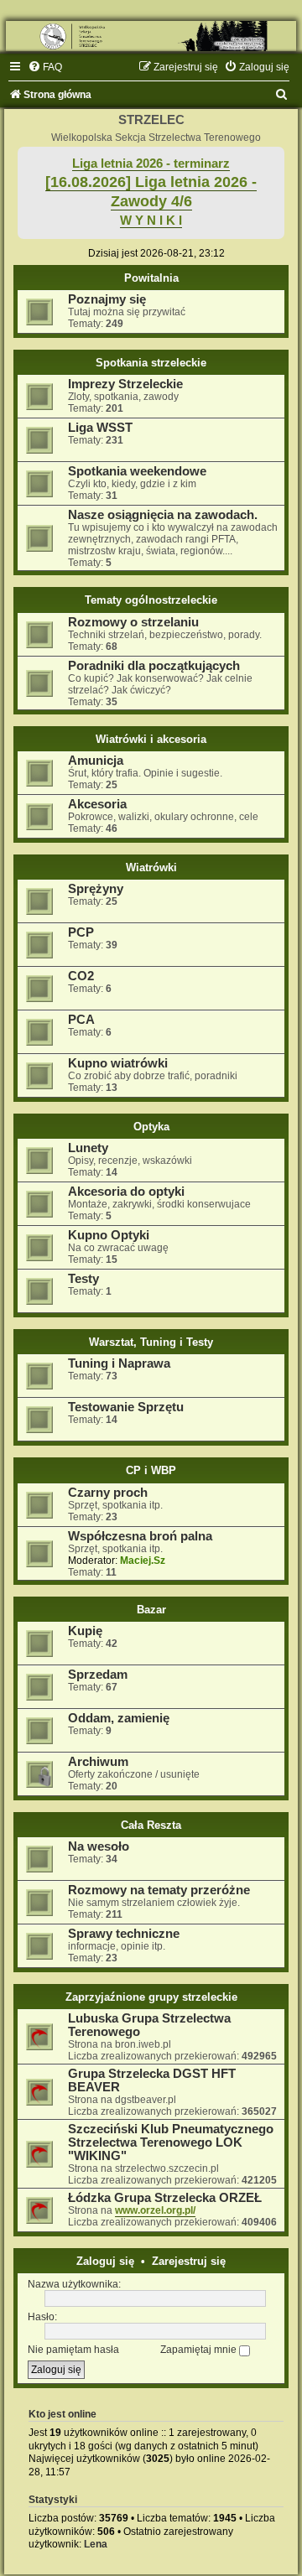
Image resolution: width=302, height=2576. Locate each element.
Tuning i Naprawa (119, 1363)
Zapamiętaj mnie (200, 2350)
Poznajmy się (107, 299)
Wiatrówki (151, 867)
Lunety (88, 1148)
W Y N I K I (151, 221)
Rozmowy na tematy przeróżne (159, 1890)
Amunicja (96, 761)
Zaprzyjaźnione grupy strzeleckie (151, 1997)
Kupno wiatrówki (118, 1063)
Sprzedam (98, 1675)
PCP (81, 932)
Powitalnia (151, 278)
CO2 (81, 976)
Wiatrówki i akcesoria (151, 739)
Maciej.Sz (143, 1561)
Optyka (151, 1127)
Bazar (151, 1610)
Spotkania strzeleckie (151, 363)
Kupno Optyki (109, 1235)
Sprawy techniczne (124, 1934)
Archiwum (98, 1762)
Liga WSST (100, 428)
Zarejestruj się (189, 2261)
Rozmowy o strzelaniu (133, 622)
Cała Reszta (151, 1825)
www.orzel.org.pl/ (155, 2210)
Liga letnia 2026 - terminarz (151, 164)
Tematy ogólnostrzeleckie (151, 600)
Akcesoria (97, 804)
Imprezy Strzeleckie (125, 384)
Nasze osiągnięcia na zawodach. (163, 515)
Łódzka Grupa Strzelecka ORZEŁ (165, 2198)
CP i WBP (151, 1470)
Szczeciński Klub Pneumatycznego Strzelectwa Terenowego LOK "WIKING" (171, 2142)
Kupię (85, 1631)
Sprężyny (96, 889)
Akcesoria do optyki (126, 1192)
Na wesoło (99, 1846)
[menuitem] (45, 67)
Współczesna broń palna (140, 1536)
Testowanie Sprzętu (126, 1407)
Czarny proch (108, 1493)
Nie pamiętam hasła (73, 2350)
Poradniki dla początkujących (154, 666)
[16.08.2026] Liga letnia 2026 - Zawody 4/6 (151, 192)
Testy (83, 1279)
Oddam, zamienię (119, 1718)
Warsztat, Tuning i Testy (151, 1342)
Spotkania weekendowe (137, 471)
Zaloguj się (105, 2261)
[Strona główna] (151, 36)
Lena (96, 2544)
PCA (81, 1020)
